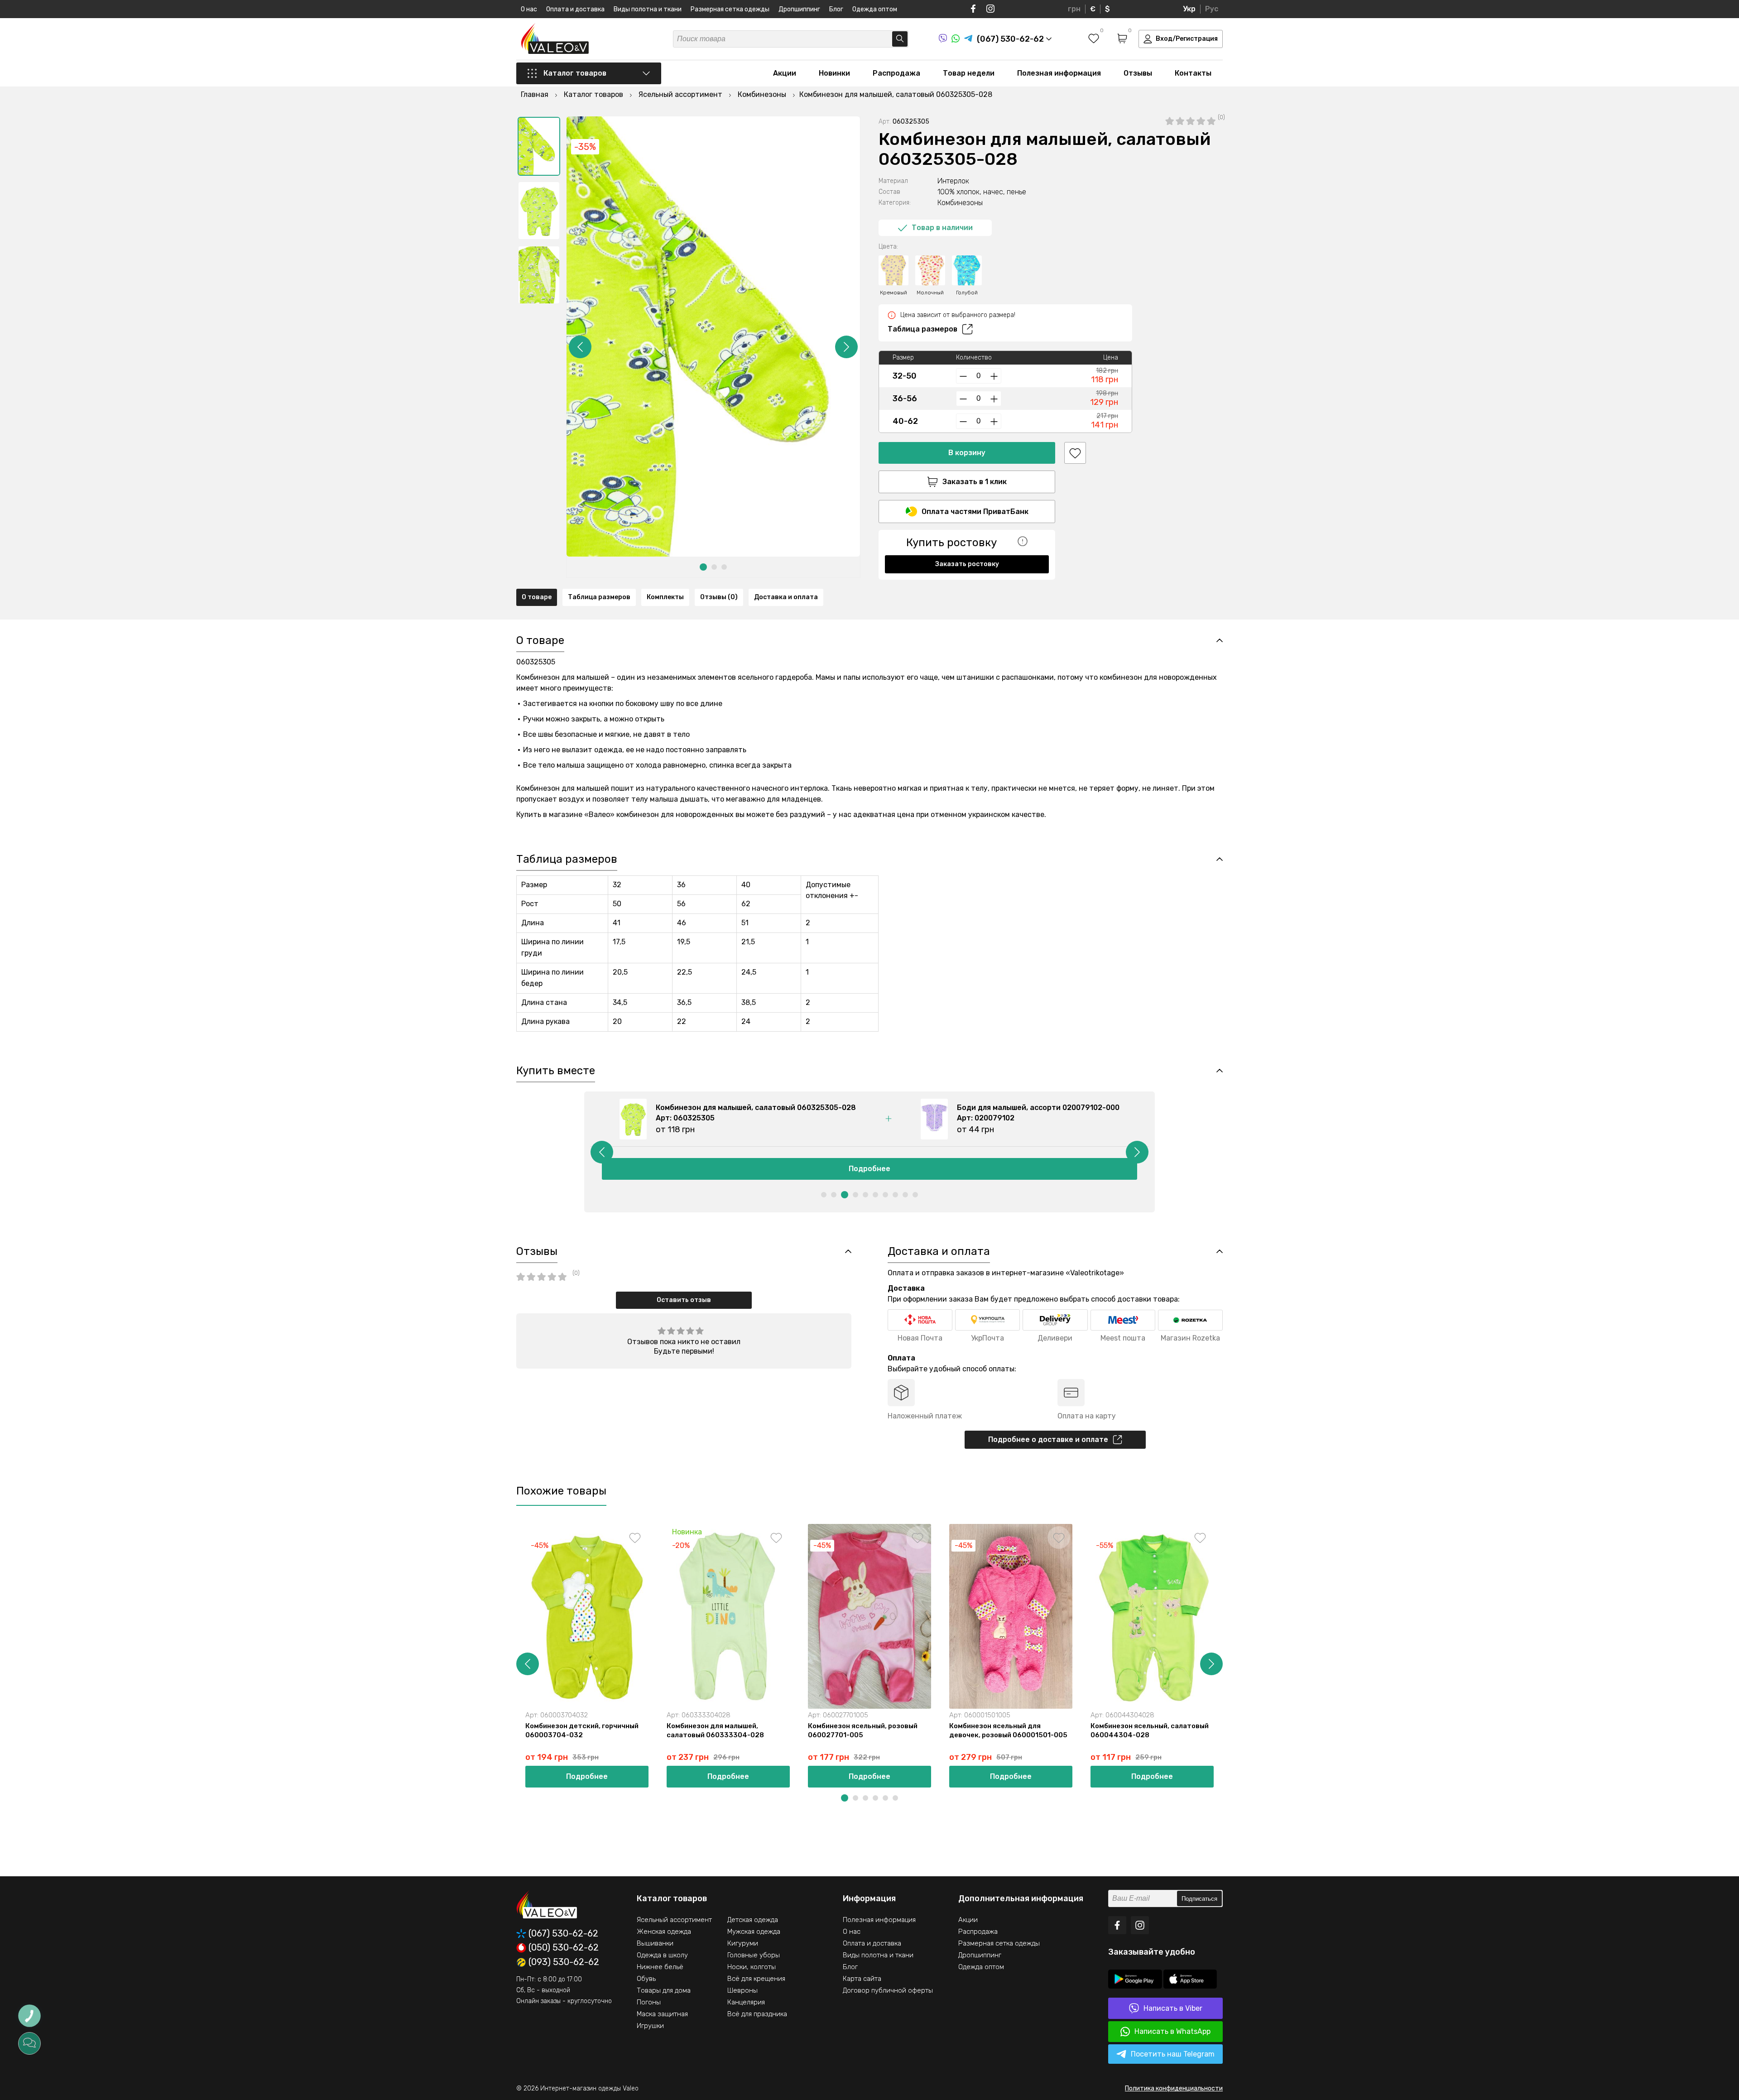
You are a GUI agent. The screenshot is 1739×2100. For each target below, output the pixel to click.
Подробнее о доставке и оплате (1048, 1439)
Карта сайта (862, 1979)
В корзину (967, 453)
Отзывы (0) (719, 597)
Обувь (646, 1979)
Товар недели (969, 73)
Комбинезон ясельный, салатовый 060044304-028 (1150, 1730)
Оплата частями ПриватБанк (975, 512)
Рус (1212, 9)
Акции (785, 73)
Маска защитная (662, 2014)
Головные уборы (754, 1955)
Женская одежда (664, 1932)
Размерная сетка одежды (730, 9)
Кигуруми (743, 1943)
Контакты (1193, 73)
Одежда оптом (875, 9)
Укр (1189, 9)
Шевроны (742, 1990)
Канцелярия (746, 2002)
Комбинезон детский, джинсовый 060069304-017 (1573, 1730)
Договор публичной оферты (888, 1990)
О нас (529, 9)
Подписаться (1199, 1899)
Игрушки (650, 2026)
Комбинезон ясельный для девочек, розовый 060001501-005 (1008, 1730)
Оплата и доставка (575, 9)
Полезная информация (1059, 73)
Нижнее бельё (660, 1967)
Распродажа (896, 73)
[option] (539, 146)
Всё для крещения (756, 1979)
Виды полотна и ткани (648, 9)
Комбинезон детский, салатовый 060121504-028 (1289, 1730)
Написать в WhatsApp (1172, 2031)
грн (1074, 9)
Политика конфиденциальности (1174, 2088)
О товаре (537, 597)
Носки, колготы (752, 1967)
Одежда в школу (662, 1955)
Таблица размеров (922, 329)
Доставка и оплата (786, 597)
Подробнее (869, 1169)
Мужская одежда (754, 1932)
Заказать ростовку (967, 564)
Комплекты (665, 597)
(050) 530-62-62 (564, 1948)
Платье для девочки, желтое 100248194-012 (1423, 1730)
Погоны (649, 2002)
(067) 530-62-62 (563, 1934)
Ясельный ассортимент (674, 1920)
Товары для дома (664, 1990)
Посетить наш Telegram (1173, 2054)
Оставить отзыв (684, 1300)
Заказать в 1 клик (975, 482)
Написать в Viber (1173, 2008)
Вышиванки (655, 1943)
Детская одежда (753, 1920)
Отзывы (1138, 73)
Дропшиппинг (799, 9)
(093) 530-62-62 (564, 1962)
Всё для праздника (757, 2014)
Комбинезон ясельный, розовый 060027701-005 (863, 1730)
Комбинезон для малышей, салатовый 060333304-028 (715, 1730)
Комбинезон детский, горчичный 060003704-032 (582, 1730)
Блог (836, 9)
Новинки (834, 73)
